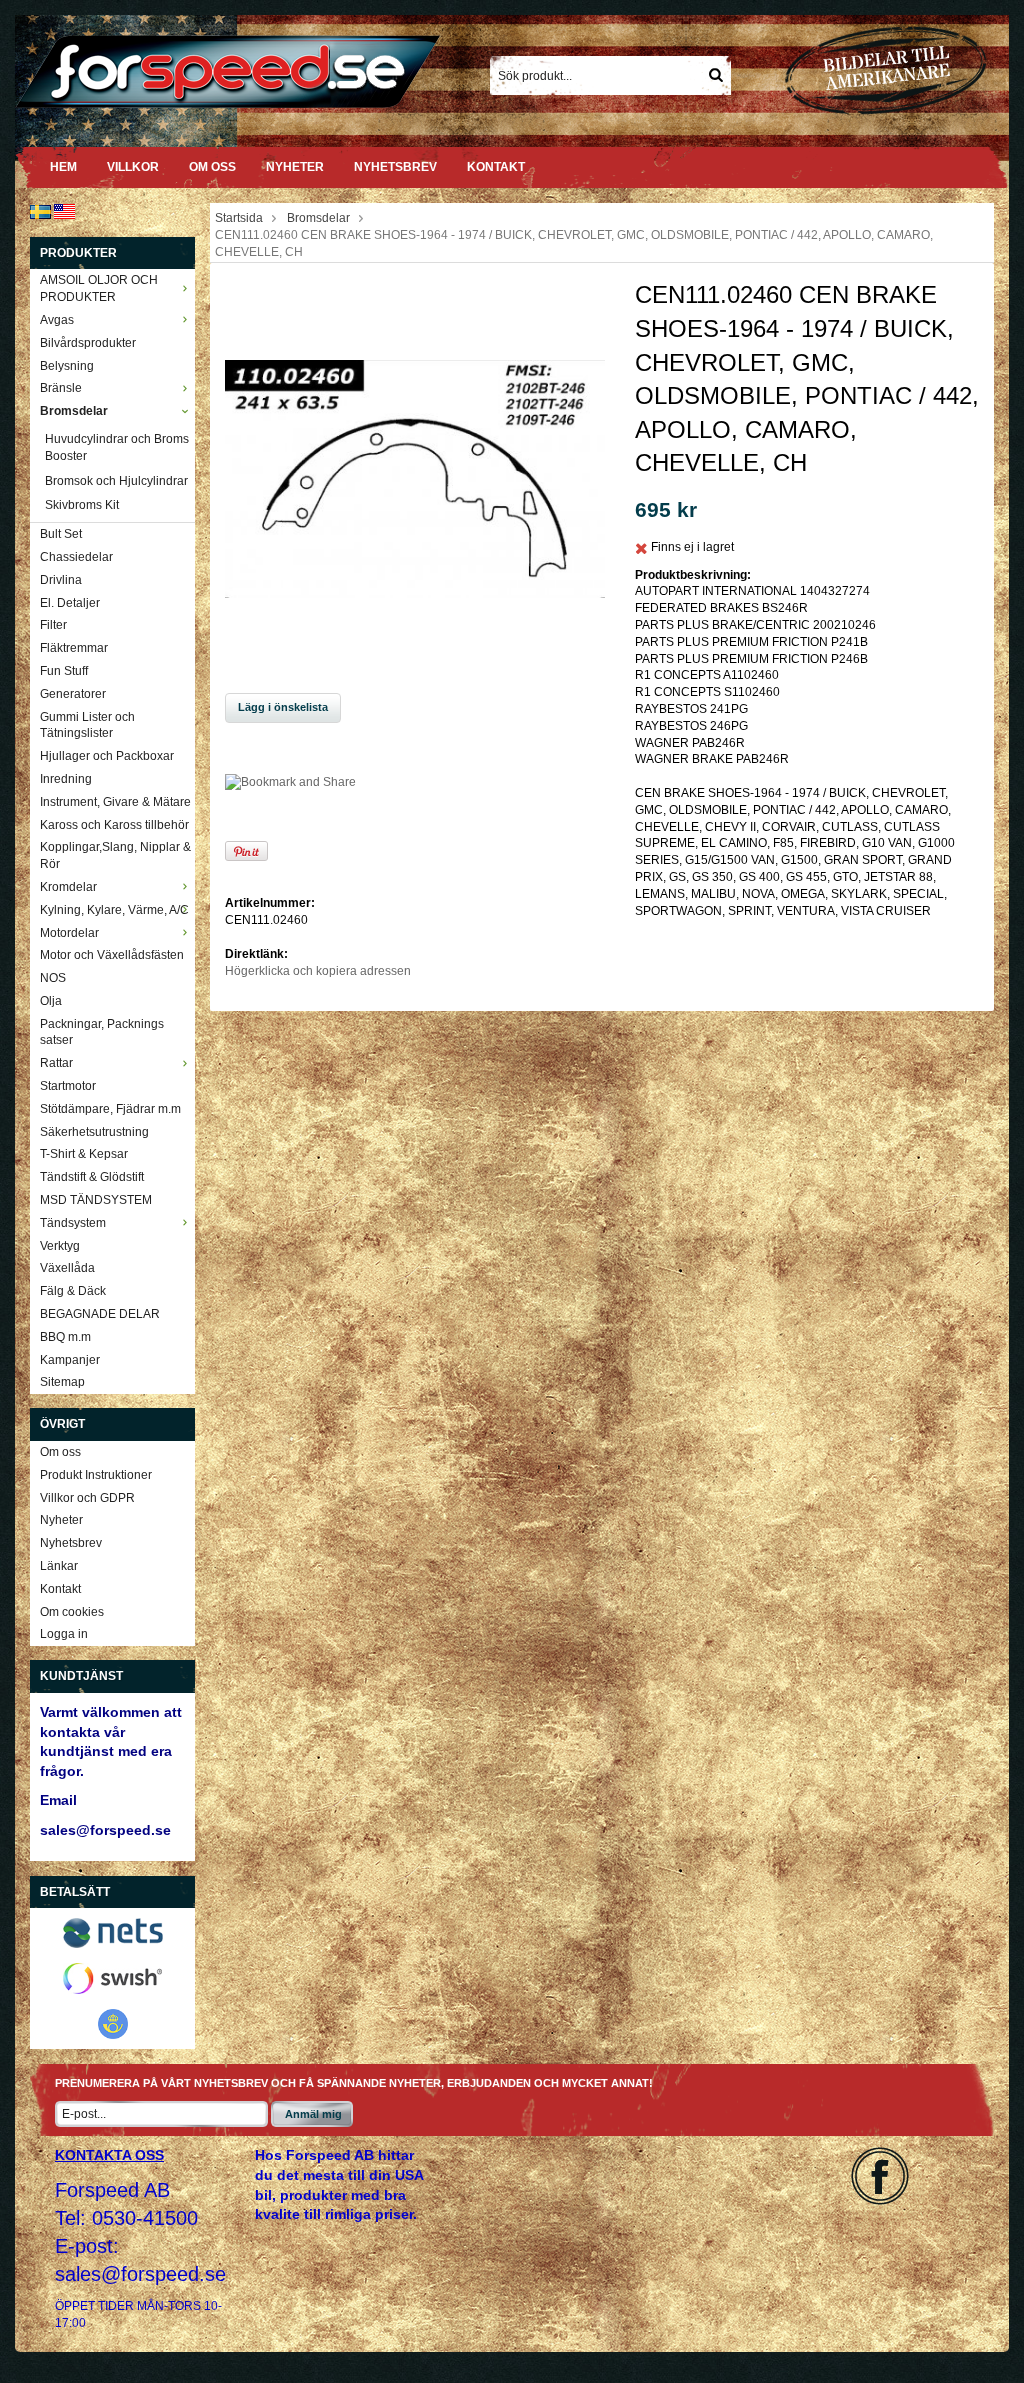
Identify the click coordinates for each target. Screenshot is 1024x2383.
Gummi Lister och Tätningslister (87, 725)
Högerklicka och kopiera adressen (318, 971)
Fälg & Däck (73, 1291)
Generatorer (73, 694)
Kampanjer (70, 1360)
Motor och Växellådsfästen (112, 955)
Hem (63, 167)
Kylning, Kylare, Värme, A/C (114, 910)
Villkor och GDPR (87, 1498)
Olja (51, 1001)
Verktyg (60, 1246)
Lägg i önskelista (283, 707)
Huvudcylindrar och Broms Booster (117, 447)
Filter (53, 625)
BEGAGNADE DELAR (100, 1314)
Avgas (57, 320)
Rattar (56, 1063)
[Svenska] (40, 211)
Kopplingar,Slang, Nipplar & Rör (115, 855)
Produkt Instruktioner (96, 1475)
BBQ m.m (65, 1337)
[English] (64, 211)
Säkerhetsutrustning (94, 1132)
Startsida (239, 218)
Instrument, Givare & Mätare (115, 802)
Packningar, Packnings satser (102, 1032)
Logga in (64, 1634)
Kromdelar (68, 887)
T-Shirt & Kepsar (84, 1154)
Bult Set (61, 534)
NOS (53, 978)
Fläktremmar (74, 648)
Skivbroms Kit (82, 505)
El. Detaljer (70, 603)
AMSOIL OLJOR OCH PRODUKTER (99, 288)
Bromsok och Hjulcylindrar (116, 481)
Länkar (59, 1566)
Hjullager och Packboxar (107, 756)
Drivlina (61, 580)
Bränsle (61, 388)
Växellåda (67, 1268)
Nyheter (295, 167)
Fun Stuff (64, 671)
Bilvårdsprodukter (88, 343)
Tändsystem (73, 1223)
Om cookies (72, 1612)
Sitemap (62, 1382)
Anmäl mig (313, 2114)
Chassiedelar (76, 557)
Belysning (67, 366)
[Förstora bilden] (415, 478)
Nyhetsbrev (395, 167)
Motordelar (69, 933)
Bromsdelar (74, 411)
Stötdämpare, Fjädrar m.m (110, 1109)
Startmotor (68, 1086)
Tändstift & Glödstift (92, 1177)
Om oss (212, 167)
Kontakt (496, 167)
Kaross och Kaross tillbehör (114, 825)
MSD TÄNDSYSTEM (96, 1200)
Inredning (66, 779)
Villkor (133, 167)
